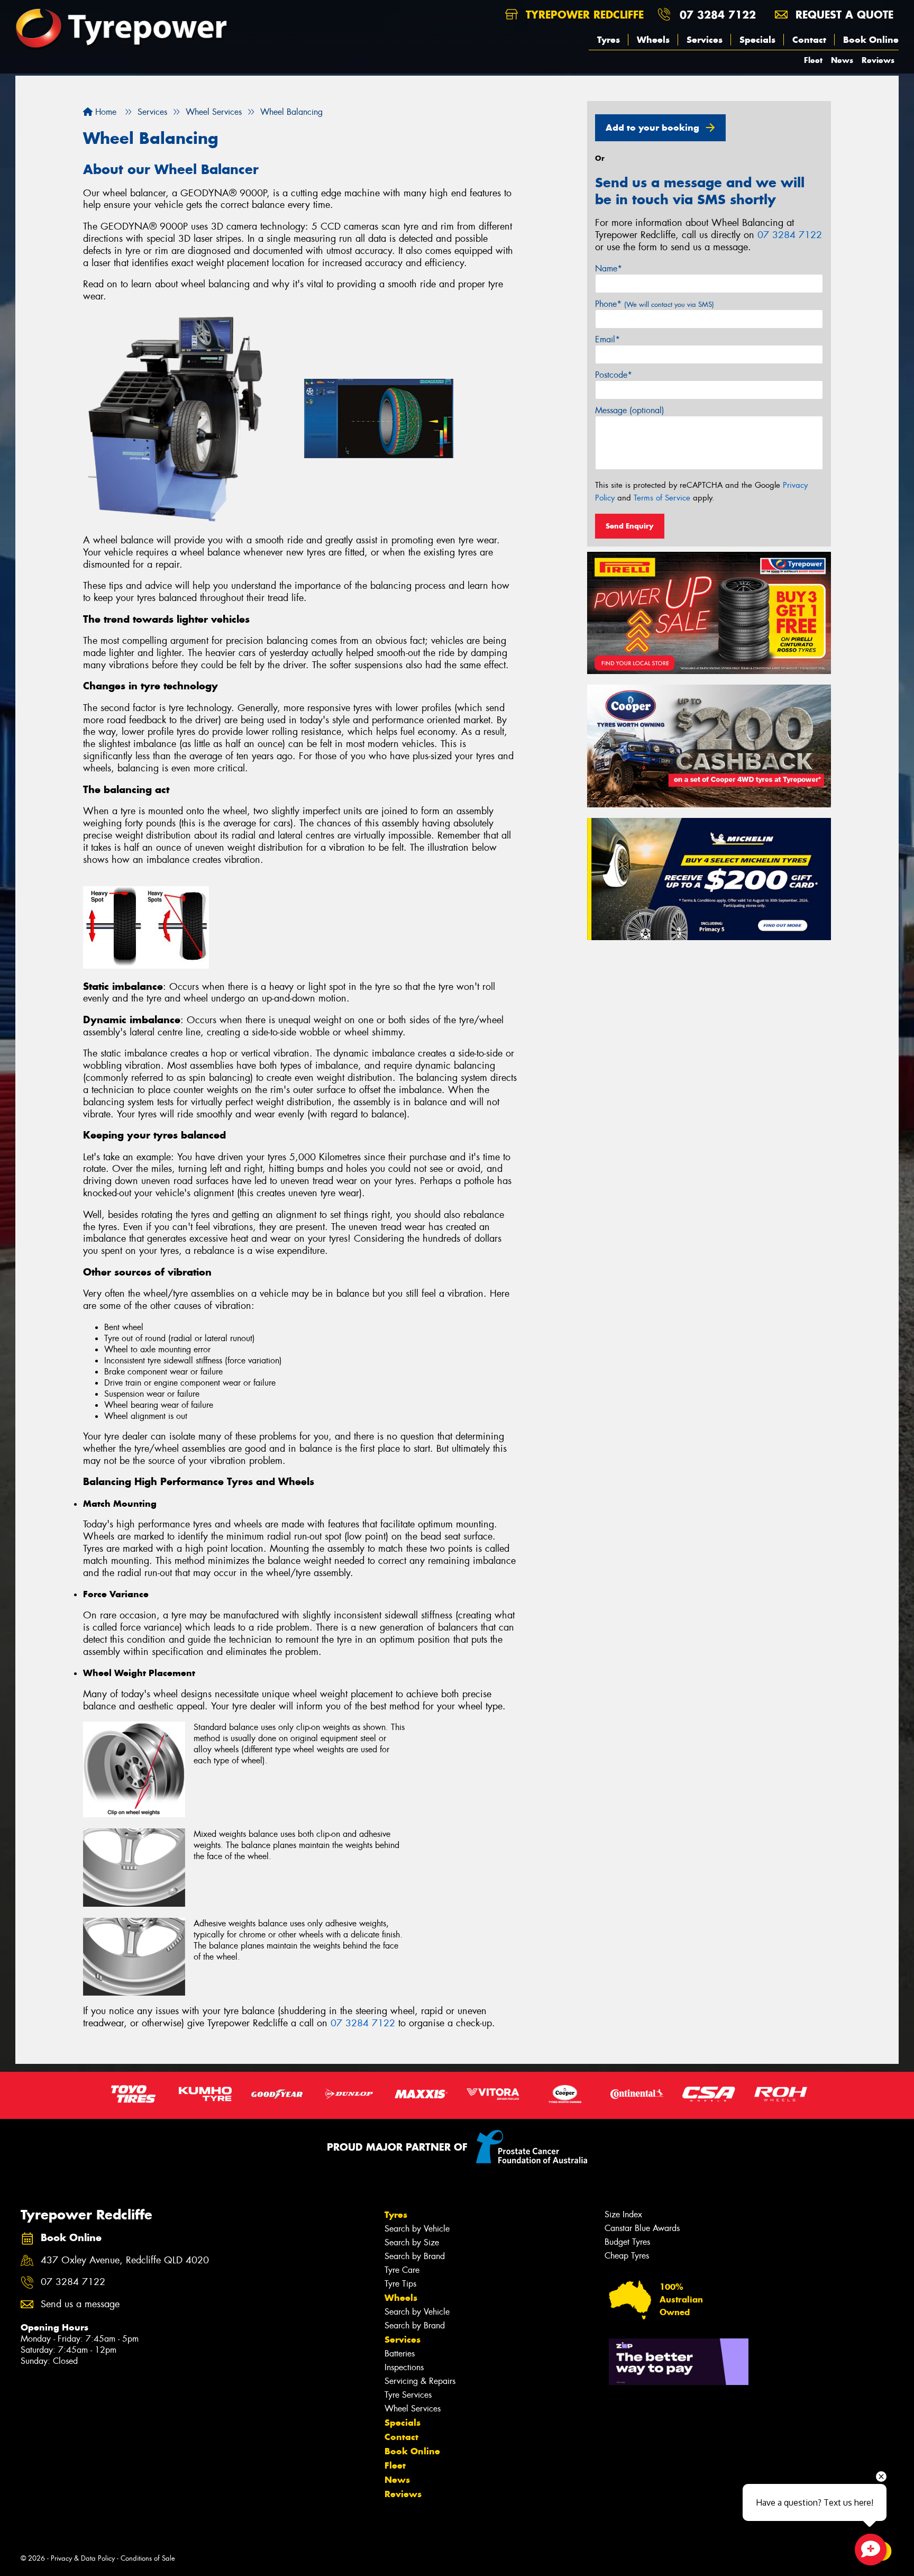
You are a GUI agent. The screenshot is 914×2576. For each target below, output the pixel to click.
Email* (607, 339)
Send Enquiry (630, 526)
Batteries (400, 2354)
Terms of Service (662, 498)
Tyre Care (402, 2270)
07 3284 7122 (718, 15)
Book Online (871, 40)
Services (705, 40)
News (842, 60)
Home (104, 112)
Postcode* (614, 375)
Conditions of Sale (148, 2558)
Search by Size (412, 2242)
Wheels (653, 40)
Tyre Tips (400, 2284)
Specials (757, 40)
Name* (609, 268)
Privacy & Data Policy (83, 2558)
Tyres (609, 40)
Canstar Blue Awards (642, 2228)
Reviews (878, 60)
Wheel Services (413, 2409)
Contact (809, 40)
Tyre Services (408, 2395)
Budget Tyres (627, 2242)
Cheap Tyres (627, 2256)
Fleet (813, 60)
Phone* (655, 304)
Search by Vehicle (417, 2229)
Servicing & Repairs (420, 2381)
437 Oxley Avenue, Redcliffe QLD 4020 (125, 2260)
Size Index (623, 2214)
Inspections (404, 2367)
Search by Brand (415, 2256)
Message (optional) (630, 410)
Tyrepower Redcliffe (583, 15)
